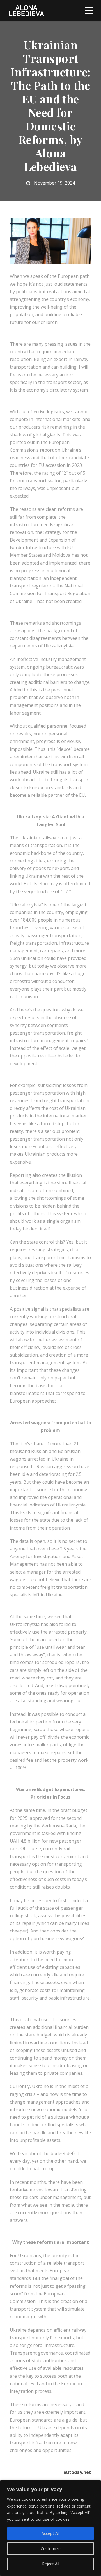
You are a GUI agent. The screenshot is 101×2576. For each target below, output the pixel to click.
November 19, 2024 (54, 183)
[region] (50, 2528)
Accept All (50, 2533)
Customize (51, 2549)
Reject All (51, 2564)
